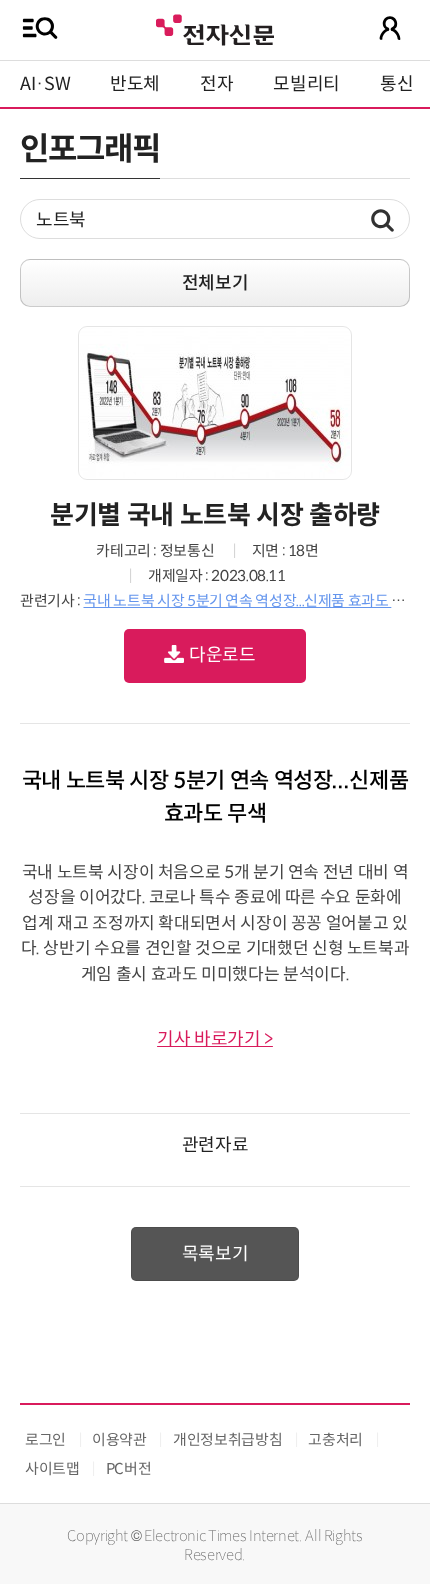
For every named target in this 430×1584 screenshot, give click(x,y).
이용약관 (119, 1439)
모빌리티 (306, 84)
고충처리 (335, 1439)
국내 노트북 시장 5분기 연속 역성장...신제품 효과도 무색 (250, 600)
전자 (216, 84)
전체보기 (215, 283)
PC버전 (129, 1468)
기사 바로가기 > (215, 1039)
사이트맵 (52, 1468)
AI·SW (45, 84)
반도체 (135, 84)
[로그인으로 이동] (390, 28)
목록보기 (215, 1254)
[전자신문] (215, 27)
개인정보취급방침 (227, 1439)
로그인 (45, 1439)
